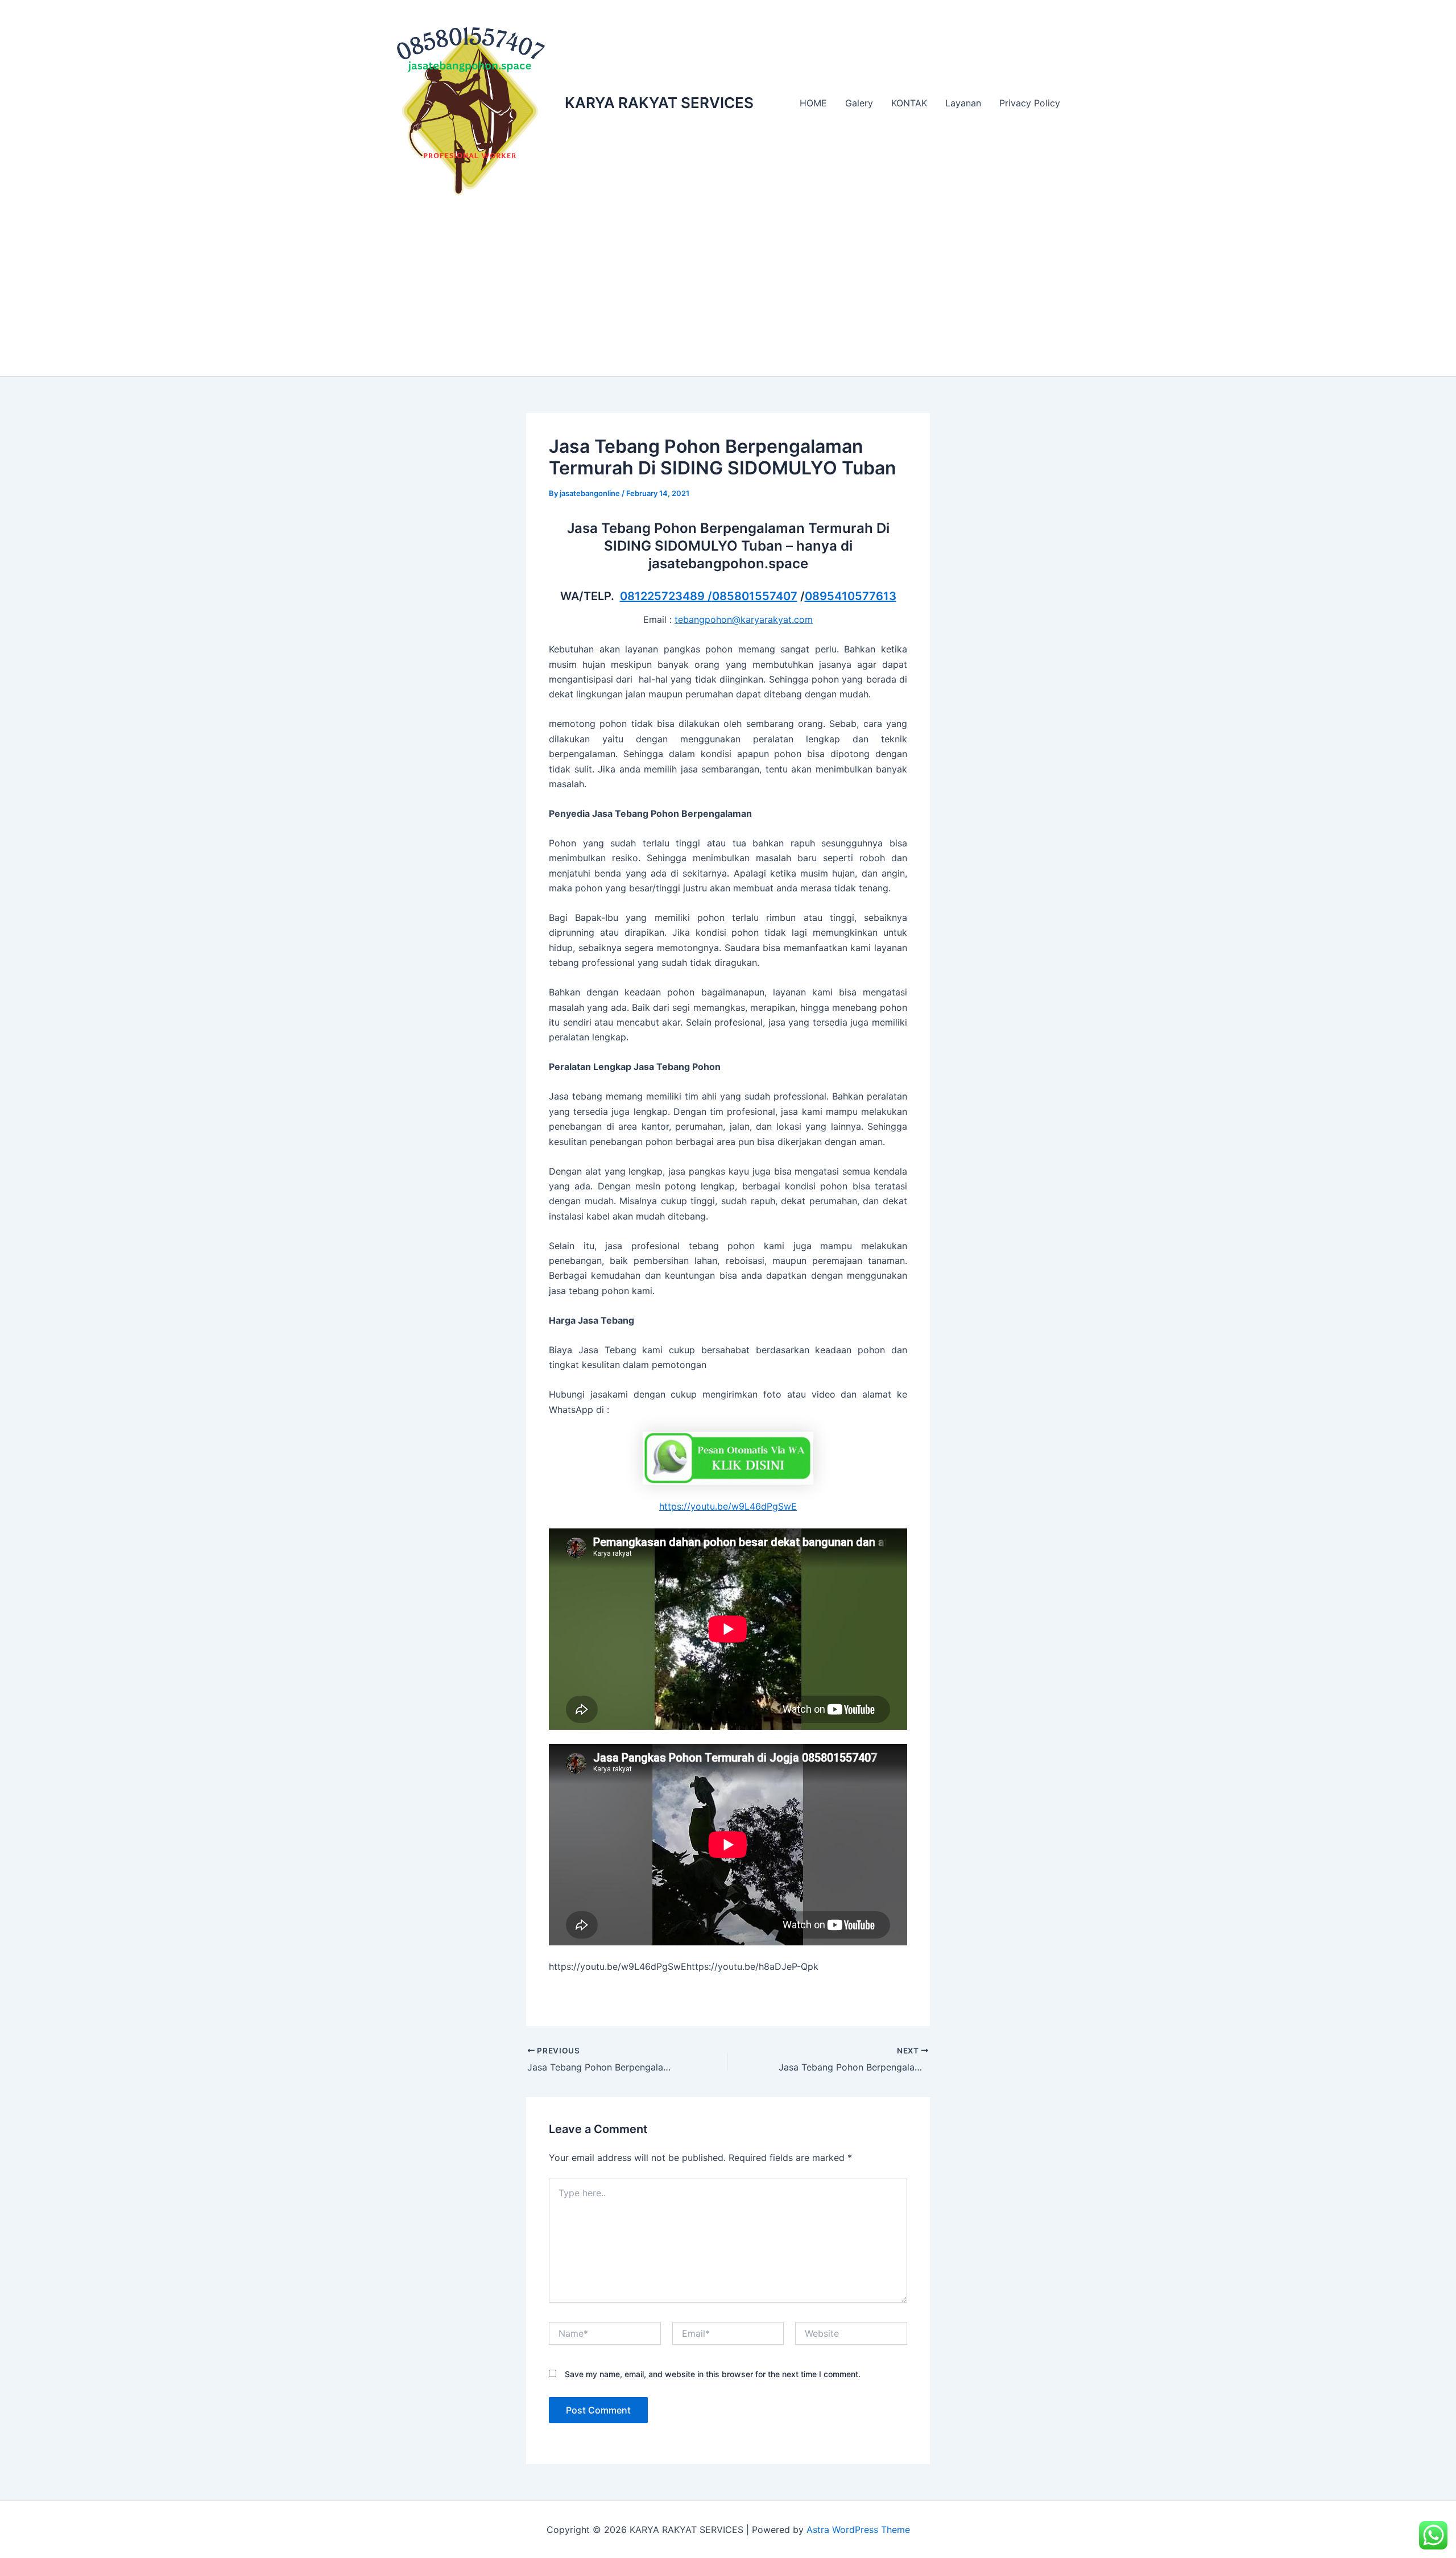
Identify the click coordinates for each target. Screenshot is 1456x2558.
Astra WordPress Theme (858, 2530)
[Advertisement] (728, 291)
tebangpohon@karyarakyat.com (744, 619)
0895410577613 (851, 596)
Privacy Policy (1030, 103)
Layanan (963, 103)
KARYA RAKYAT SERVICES (659, 103)
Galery (859, 103)
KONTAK (909, 103)
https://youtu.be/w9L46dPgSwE (728, 1506)
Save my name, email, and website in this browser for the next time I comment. (713, 2374)
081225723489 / (666, 596)
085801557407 (755, 596)
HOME (813, 103)
